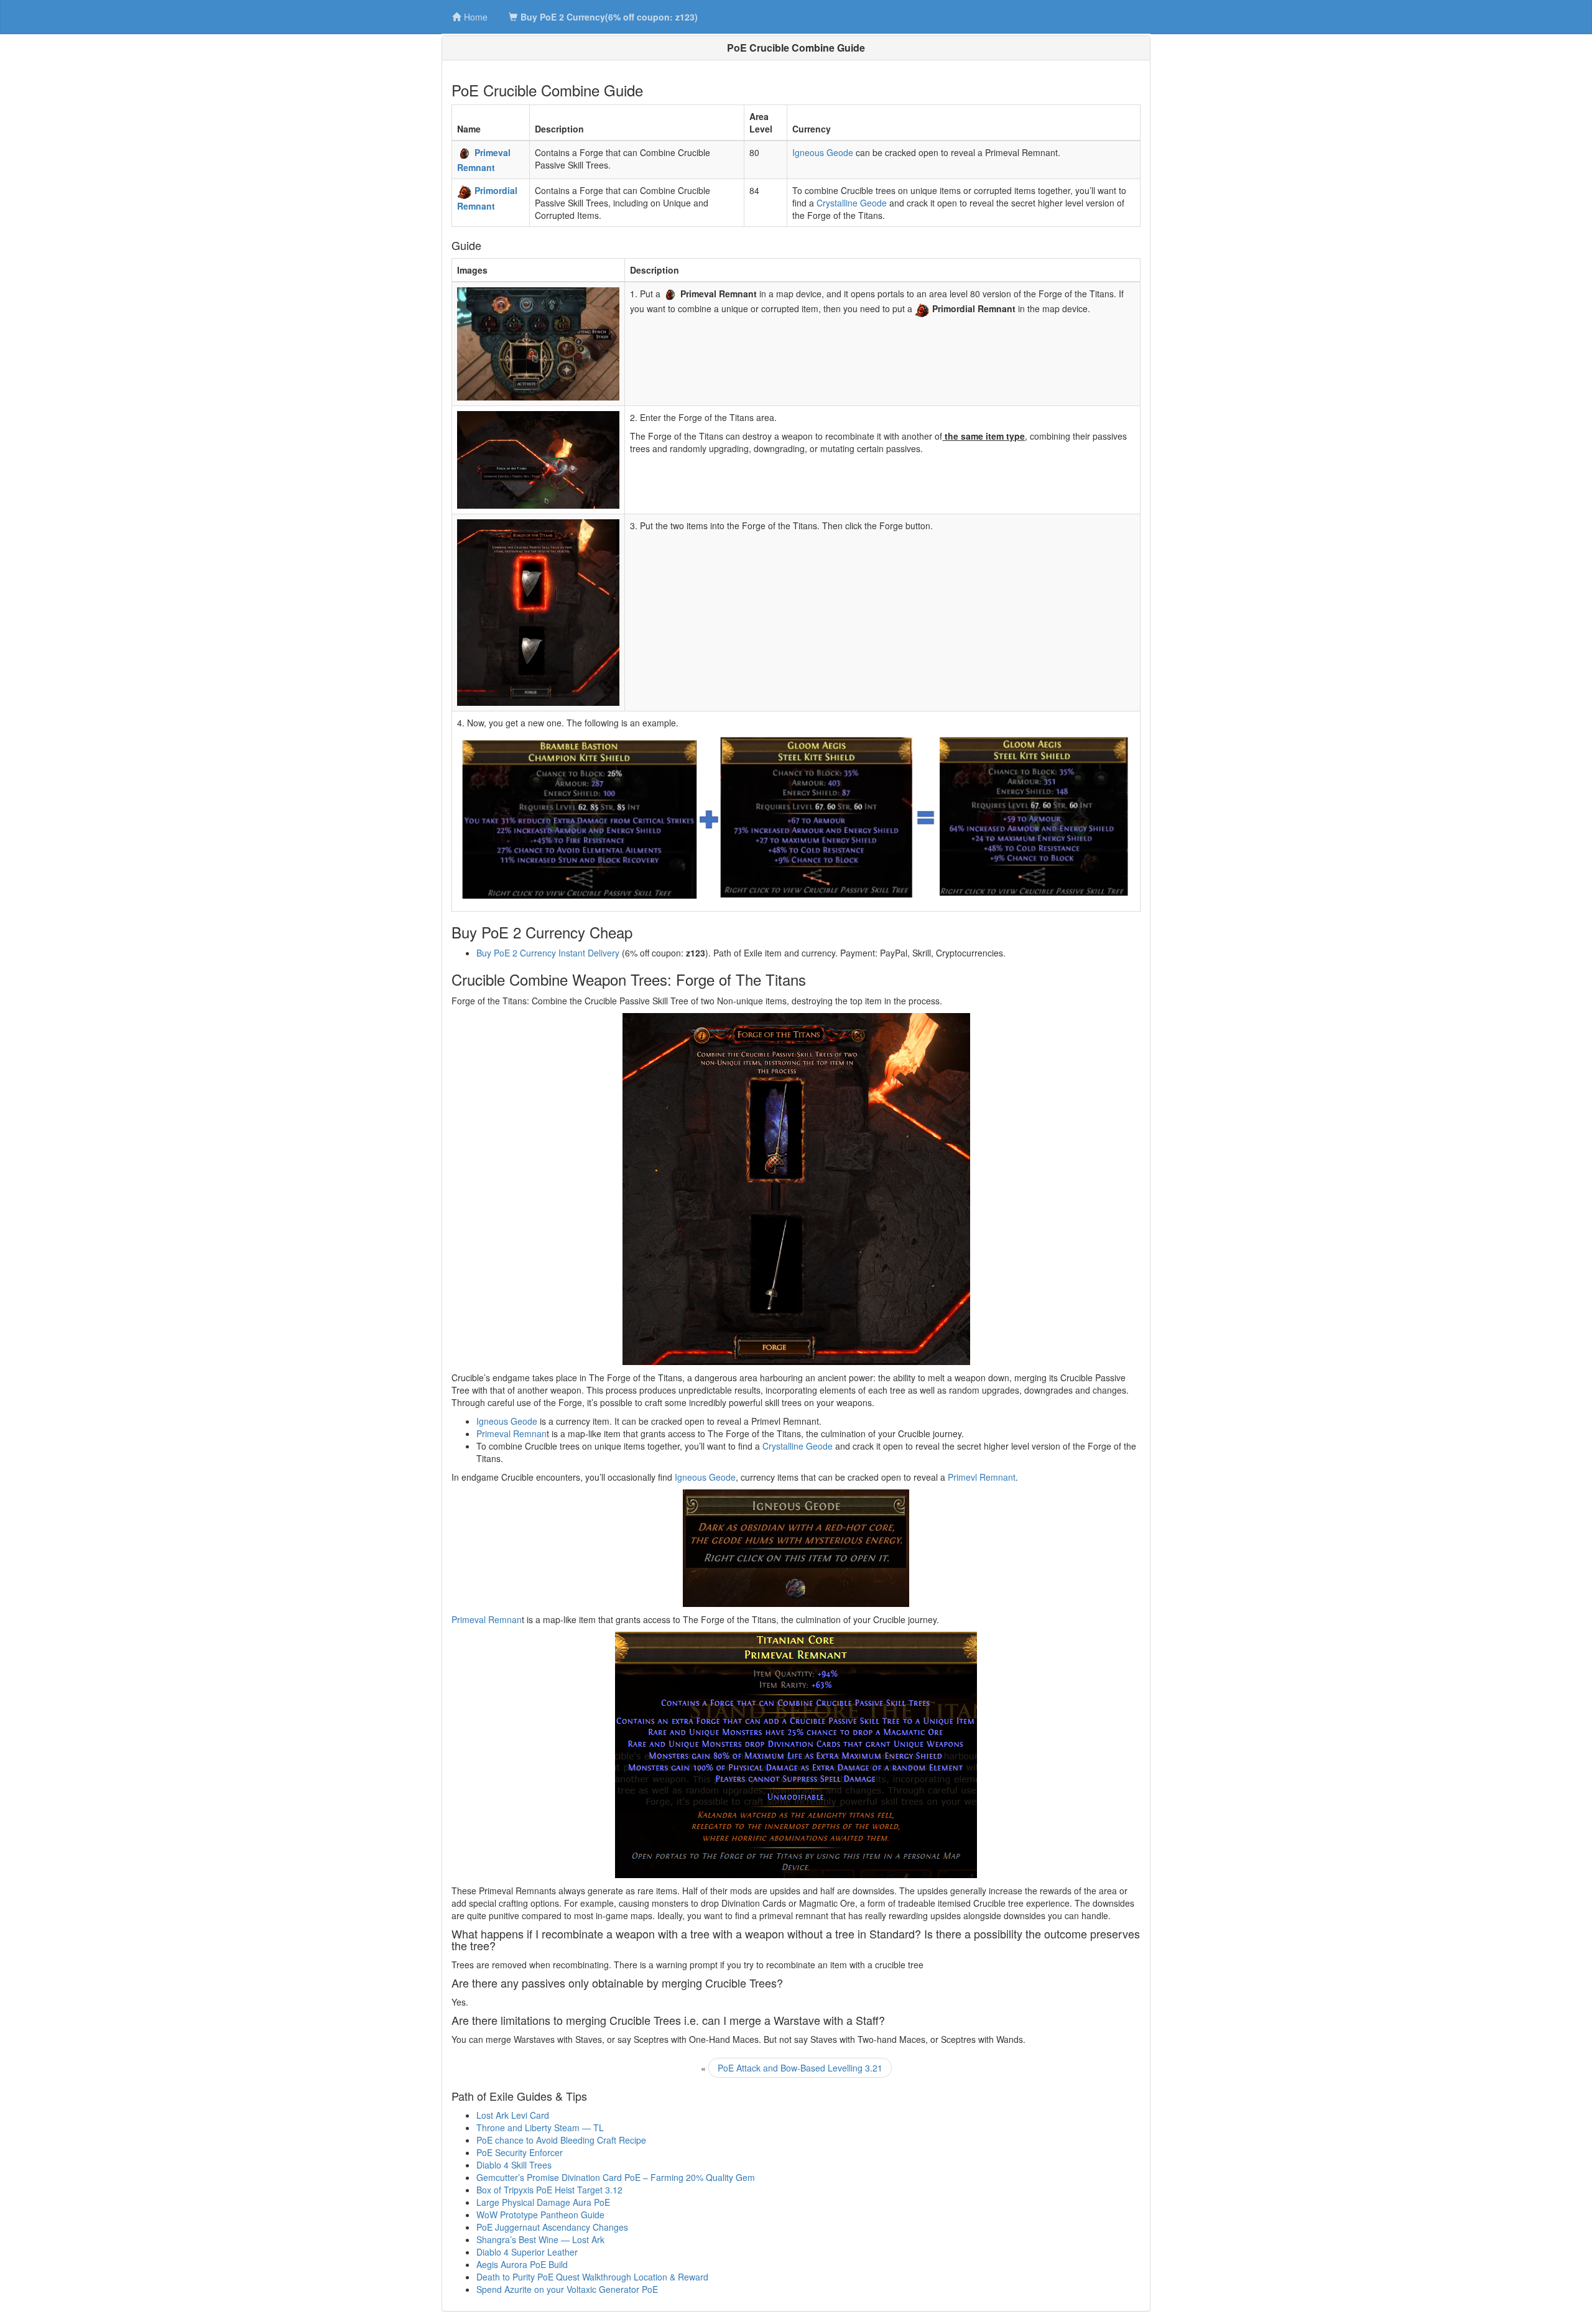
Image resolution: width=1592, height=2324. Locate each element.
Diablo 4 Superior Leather (527, 2252)
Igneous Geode (823, 152)
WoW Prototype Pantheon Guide (540, 2215)
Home (476, 17)
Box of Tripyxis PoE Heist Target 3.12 (549, 2190)
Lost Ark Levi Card (513, 2115)
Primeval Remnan (511, 1433)
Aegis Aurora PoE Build (522, 2264)
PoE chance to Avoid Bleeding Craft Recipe (561, 2140)
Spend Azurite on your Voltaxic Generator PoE (567, 2289)
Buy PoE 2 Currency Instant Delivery (548, 953)
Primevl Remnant (982, 1477)
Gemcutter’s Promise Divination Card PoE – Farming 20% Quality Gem (616, 2177)
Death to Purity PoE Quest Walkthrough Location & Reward (592, 2277)
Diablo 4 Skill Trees (514, 2165)
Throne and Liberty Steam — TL (540, 2127)
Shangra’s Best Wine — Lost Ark (540, 2239)
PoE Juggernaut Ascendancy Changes (552, 2227)
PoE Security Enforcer (520, 2152)
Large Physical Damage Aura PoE (543, 2202)
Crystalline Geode (852, 203)
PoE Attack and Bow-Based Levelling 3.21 (800, 2068)
